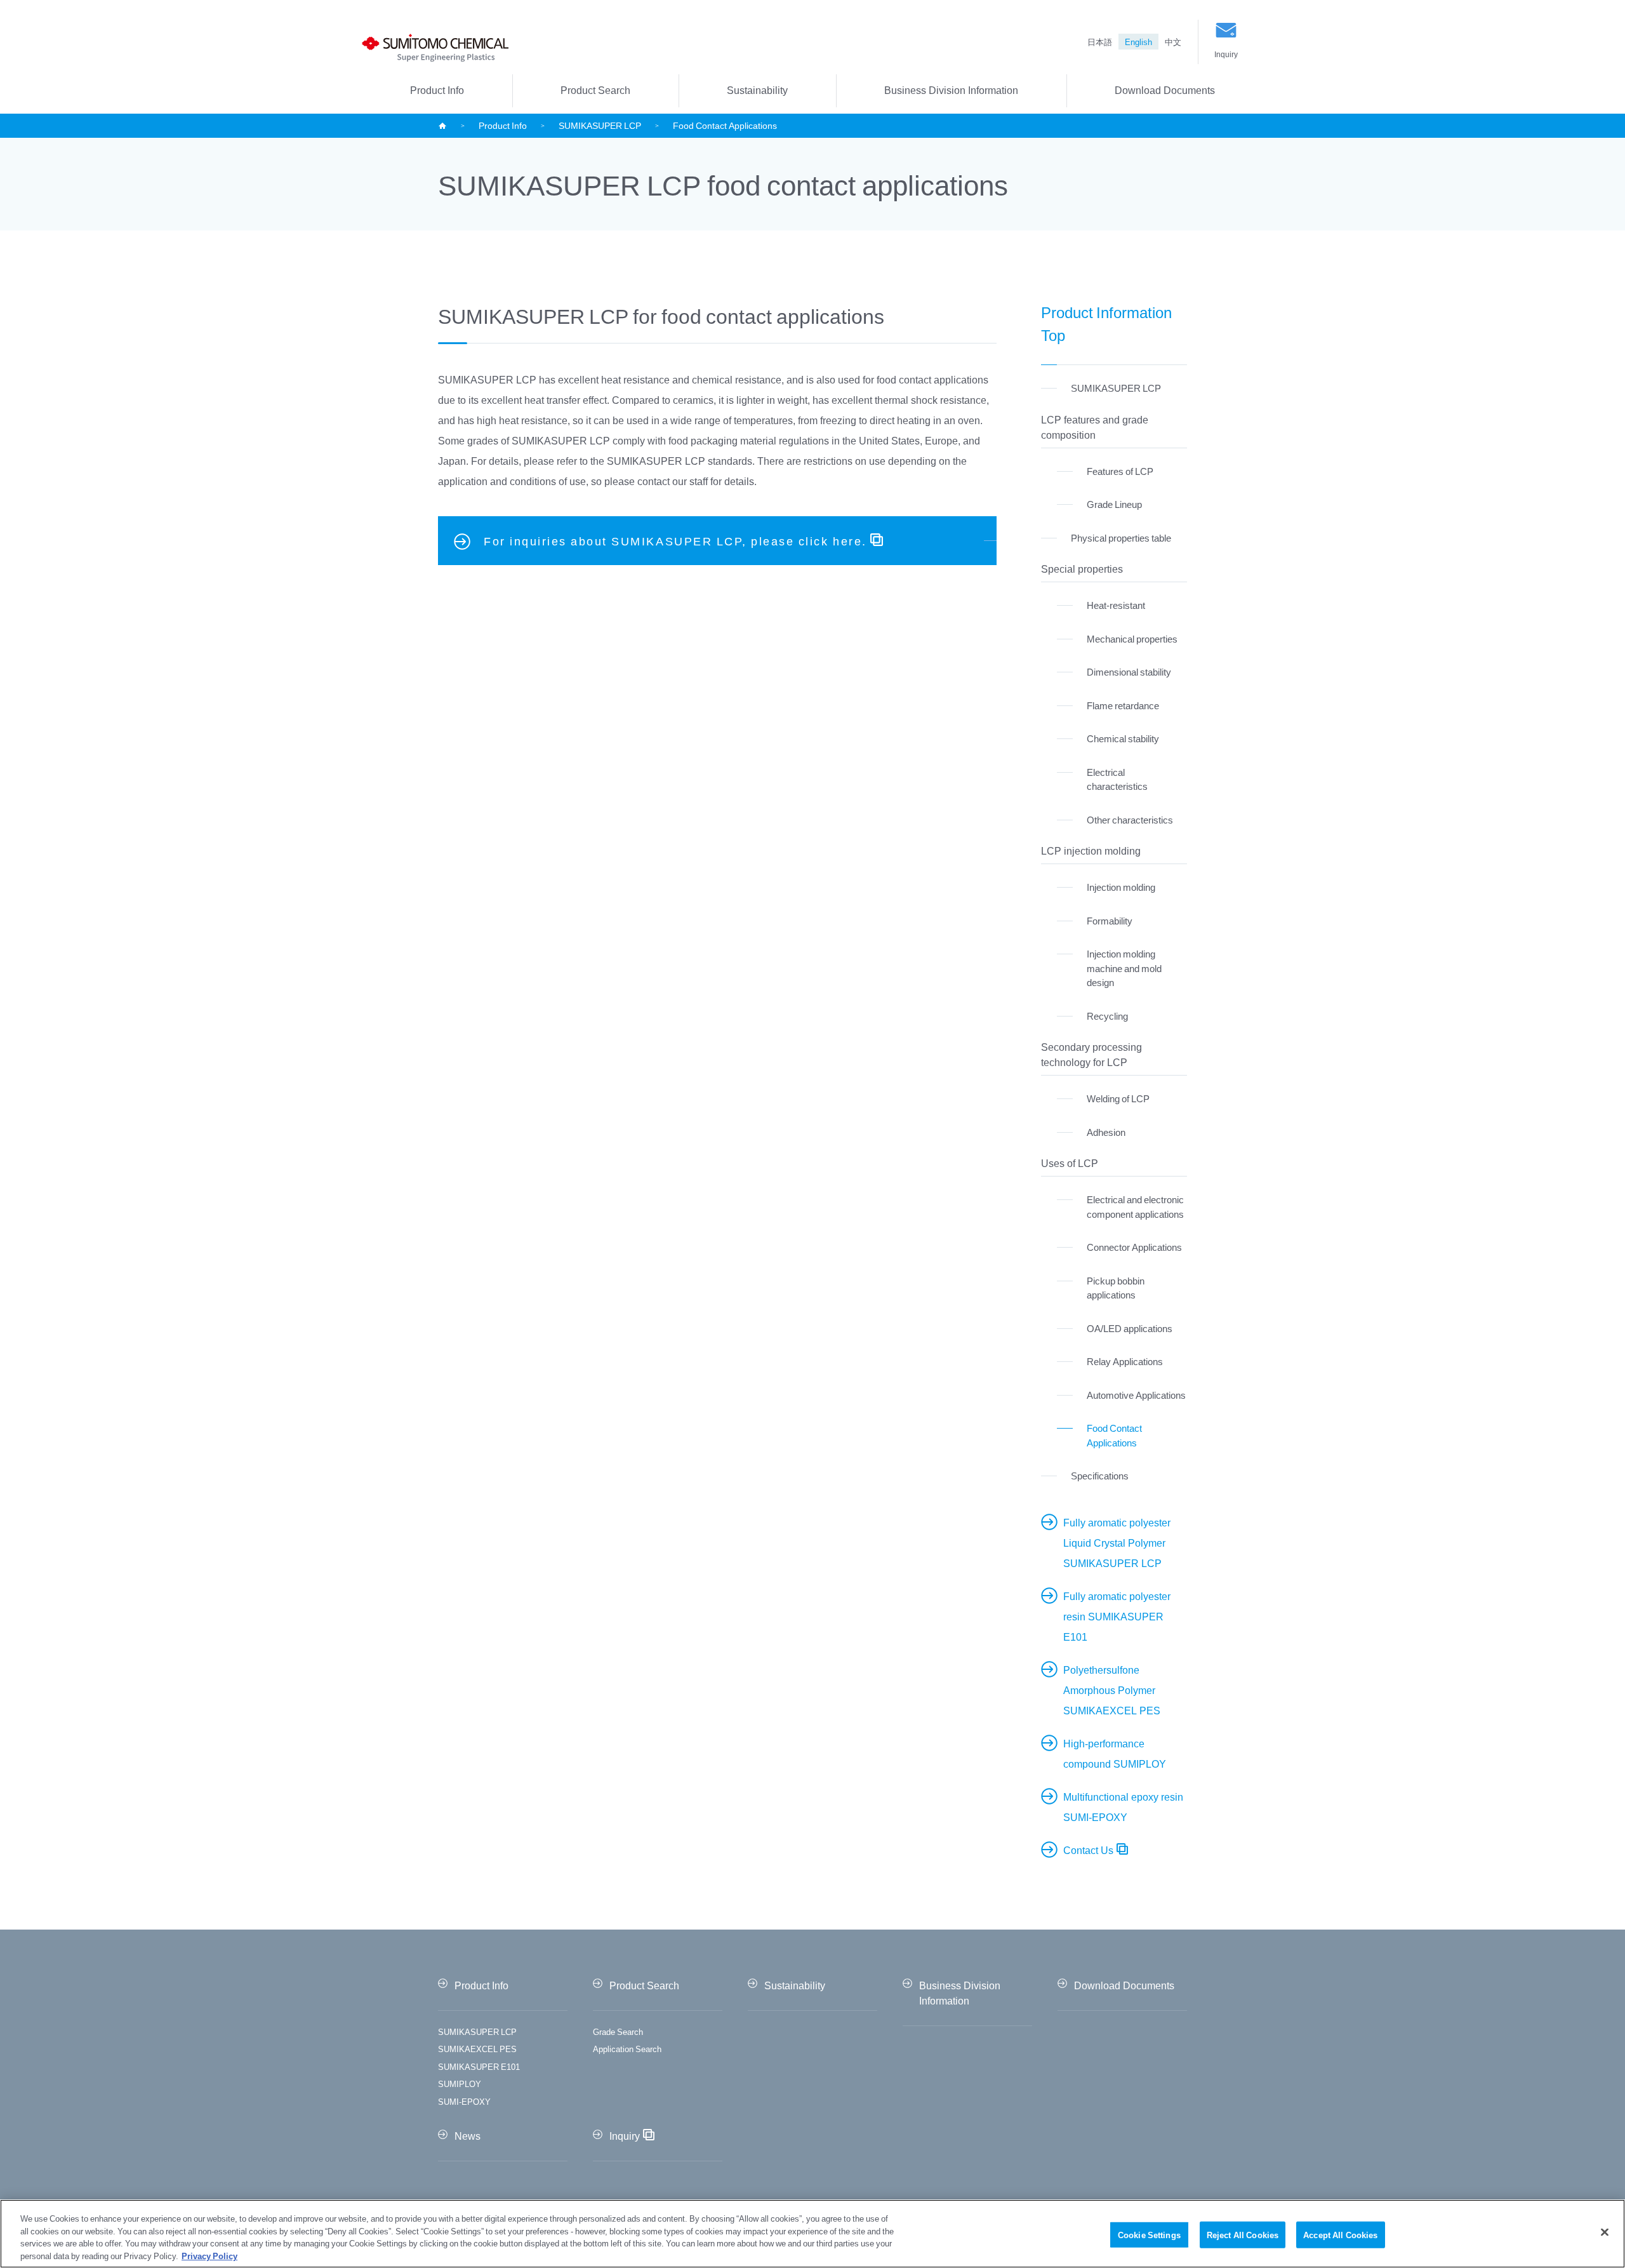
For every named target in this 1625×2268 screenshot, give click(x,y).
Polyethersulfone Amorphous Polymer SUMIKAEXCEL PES (1112, 1690)
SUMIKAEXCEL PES (477, 2049)
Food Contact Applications (1114, 1435)
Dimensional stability (1129, 672)
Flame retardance (1123, 705)
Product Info (437, 90)
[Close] (1605, 2232)
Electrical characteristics (1117, 779)
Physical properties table (1121, 538)
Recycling (1107, 1016)
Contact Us (1088, 1850)
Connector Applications (1134, 1247)
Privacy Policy (209, 2255)
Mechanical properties (1132, 639)
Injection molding (1121, 887)
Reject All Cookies (1243, 2235)
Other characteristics (1130, 820)
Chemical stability (1123, 738)
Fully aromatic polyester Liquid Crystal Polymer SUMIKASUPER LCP (1117, 1542)
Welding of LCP (1118, 1098)
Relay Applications (1125, 1361)
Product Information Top (1106, 323)
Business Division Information (951, 90)
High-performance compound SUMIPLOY (1115, 1753)
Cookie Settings (1149, 2235)
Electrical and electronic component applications (1135, 1207)
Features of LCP (1120, 471)
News (468, 2135)
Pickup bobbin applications (1116, 1288)
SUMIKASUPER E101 (479, 2066)
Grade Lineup (1114, 504)
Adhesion (1106, 1132)
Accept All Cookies (1340, 2235)
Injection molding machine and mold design (1124, 968)
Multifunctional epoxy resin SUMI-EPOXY (1123, 1806)
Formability (1110, 921)
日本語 (1100, 42)
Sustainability (757, 90)
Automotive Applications (1136, 1395)
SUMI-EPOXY (464, 2101)
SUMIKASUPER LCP (600, 125)
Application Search (627, 2049)
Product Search (595, 90)
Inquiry (1226, 54)
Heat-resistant (1116, 605)
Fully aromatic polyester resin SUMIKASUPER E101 (1117, 1616)
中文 (1173, 42)
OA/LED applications (1130, 1328)
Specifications (1100, 1476)
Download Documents (1165, 90)
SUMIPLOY (460, 2084)
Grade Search (618, 2031)
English (1138, 42)
